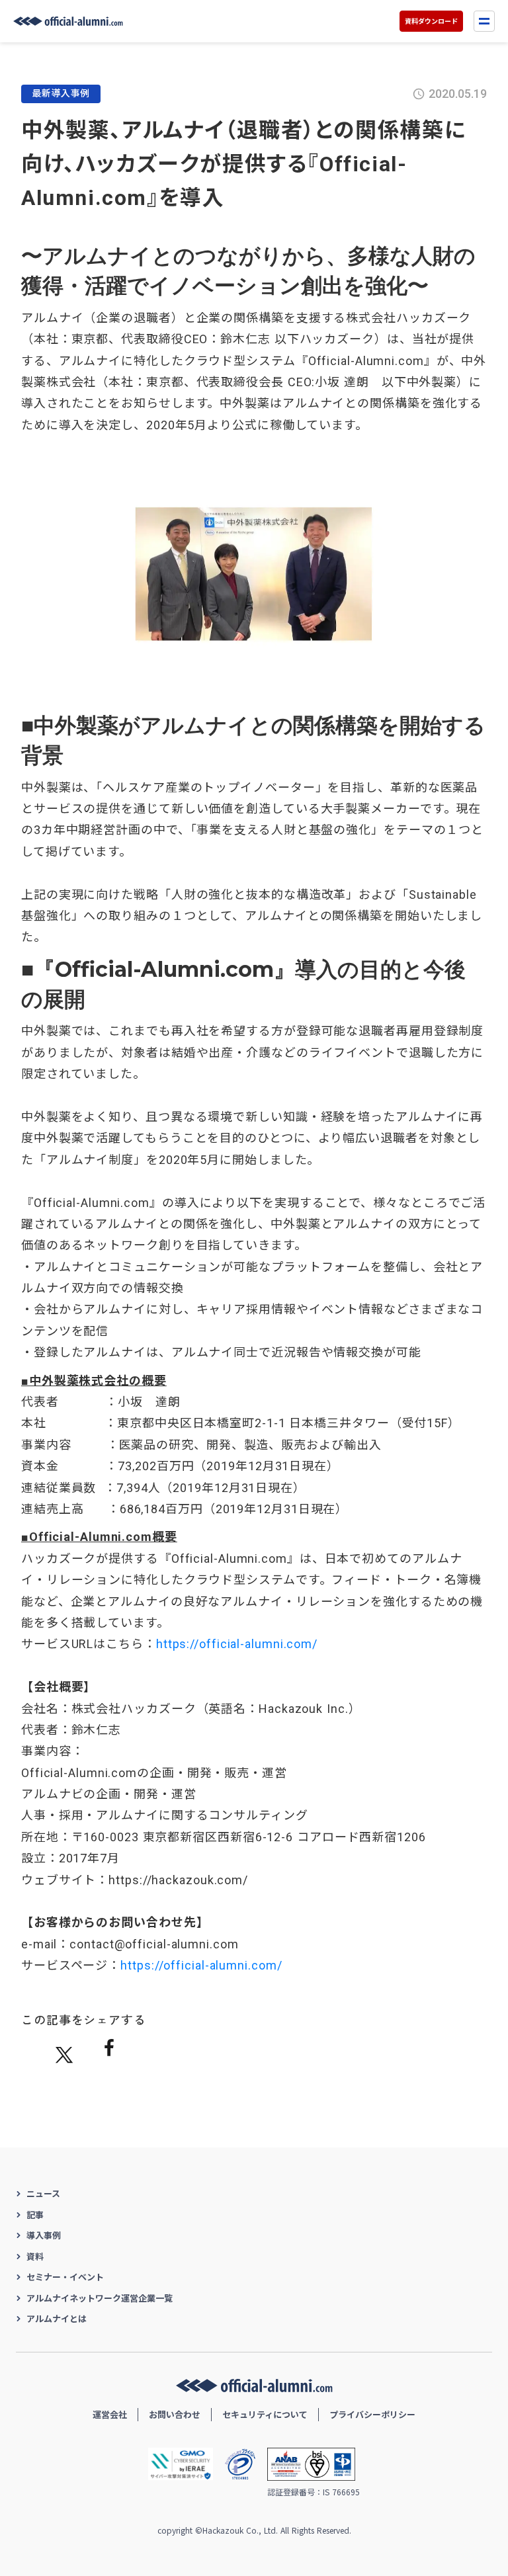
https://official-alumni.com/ (237, 1644)
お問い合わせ (175, 2414)
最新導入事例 (61, 93)
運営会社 (110, 2414)
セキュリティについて (265, 2414)
